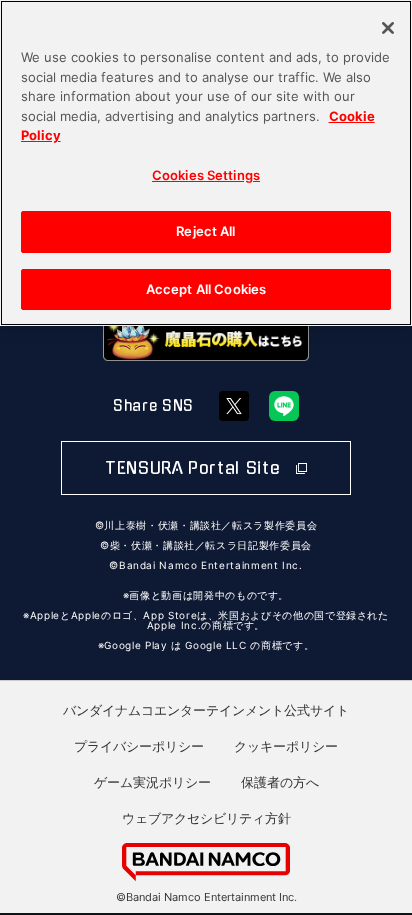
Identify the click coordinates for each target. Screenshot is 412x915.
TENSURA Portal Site (195, 468)
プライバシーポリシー (139, 746)
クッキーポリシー (286, 746)
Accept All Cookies (206, 289)
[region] (206, 163)
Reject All (205, 231)
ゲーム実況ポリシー (152, 782)
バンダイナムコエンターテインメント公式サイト (206, 710)
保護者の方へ (280, 782)
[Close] (388, 28)
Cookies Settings (206, 175)
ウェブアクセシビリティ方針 (206, 818)
